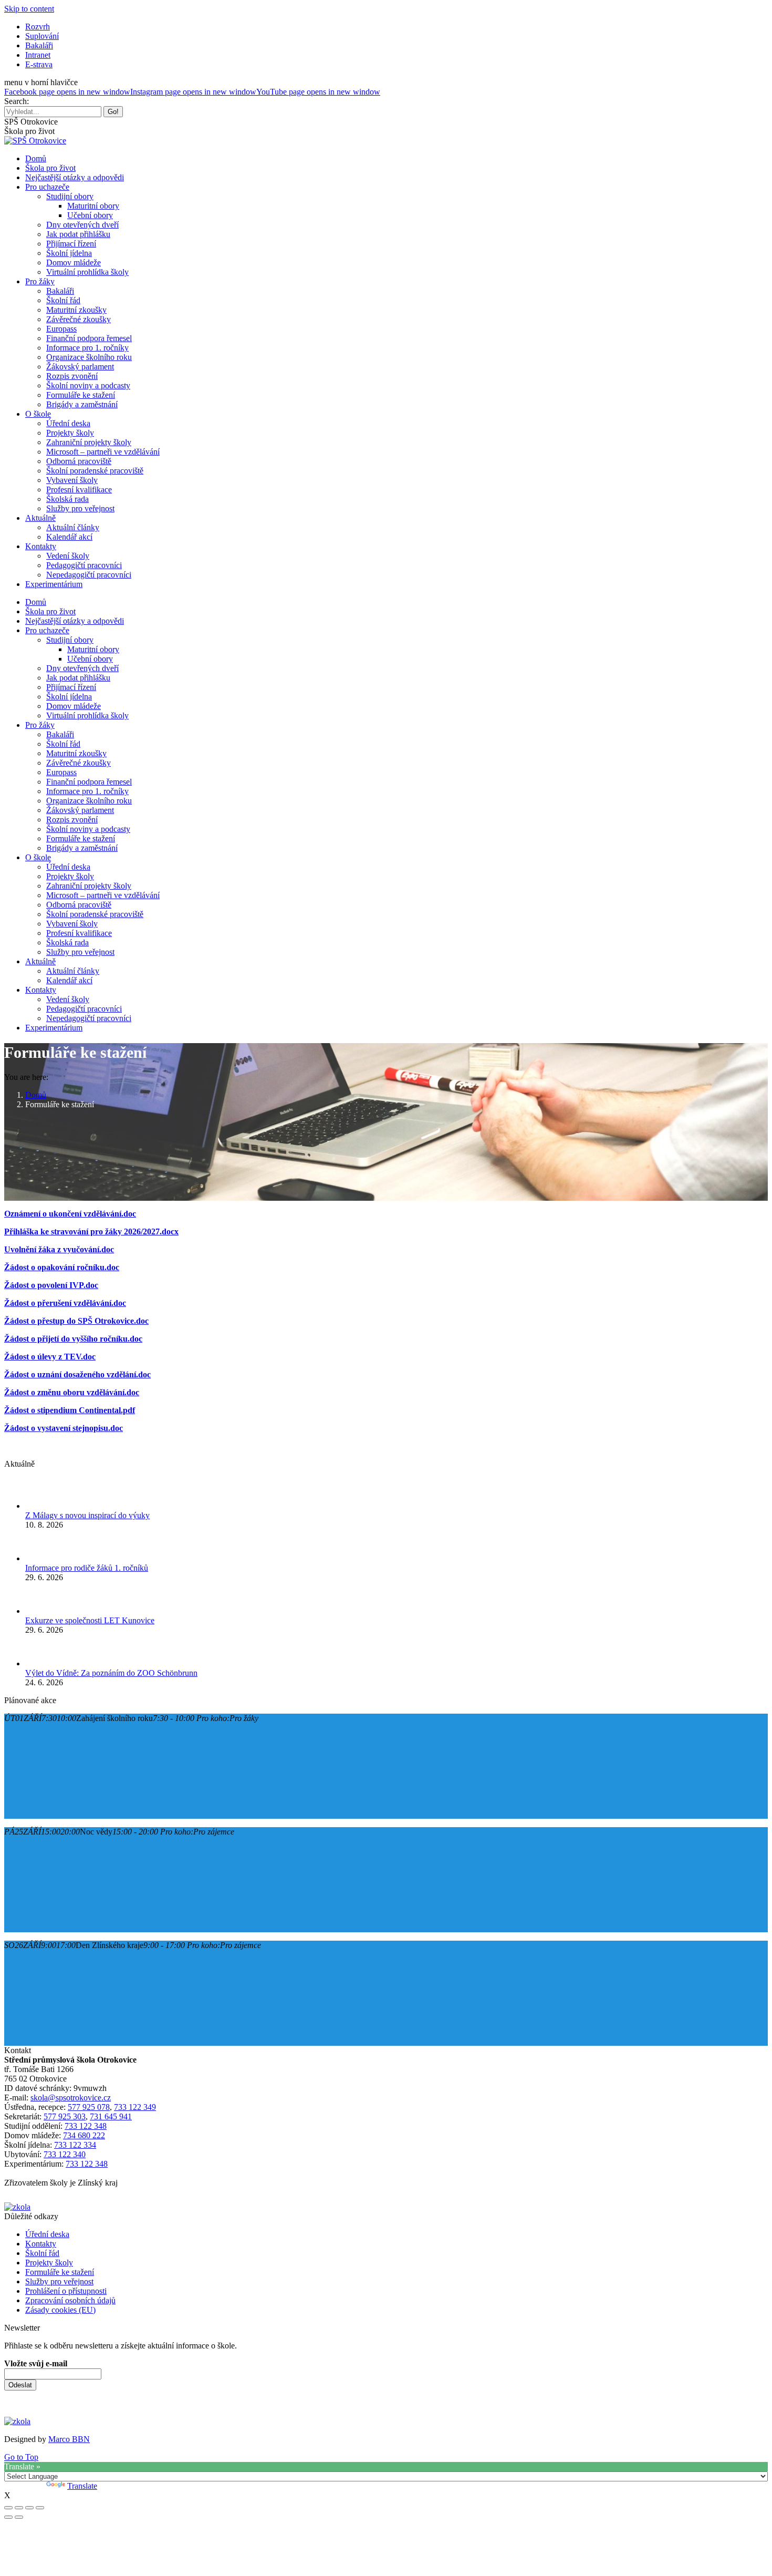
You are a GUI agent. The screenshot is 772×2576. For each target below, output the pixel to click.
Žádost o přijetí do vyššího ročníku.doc (73, 1339)
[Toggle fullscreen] (29, 2508)
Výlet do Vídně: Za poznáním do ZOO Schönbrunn (111, 1673)
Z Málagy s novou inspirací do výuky (87, 1515)
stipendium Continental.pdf (85, 1410)
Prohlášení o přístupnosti (66, 2291)
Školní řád (42, 2253)
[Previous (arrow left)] (8, 2517)
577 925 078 (89, 2107)
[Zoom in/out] (40, 2508)
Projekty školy (49, 2263)
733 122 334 (75, 2145)
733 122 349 (135, 2107)
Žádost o (20, 1410)
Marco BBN (69, 2439)
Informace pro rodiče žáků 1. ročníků (87, 1568)
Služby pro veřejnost (59, 2281)
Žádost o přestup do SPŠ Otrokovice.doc (76, 1321)
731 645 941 (111, 2116)
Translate (82, 2486)
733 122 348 (86, 2126)
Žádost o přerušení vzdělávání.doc (65, 1303)
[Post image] (41, 1506)
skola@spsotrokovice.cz (71, 2098)
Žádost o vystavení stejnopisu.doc (64, 1428)
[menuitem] (38, 27)
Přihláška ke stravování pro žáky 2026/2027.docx (91, 1232)
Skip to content (29, 9)
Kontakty (41, 2244)
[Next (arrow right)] (19, 2517)
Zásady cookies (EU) (60, 2310)
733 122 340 (65, 2154)
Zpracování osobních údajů (70, 2300)
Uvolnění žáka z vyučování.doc (59, 1249)
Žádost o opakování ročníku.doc (62, 1267)
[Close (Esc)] (8, 2508)
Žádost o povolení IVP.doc (51, 1285)
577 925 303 (65, 2116)
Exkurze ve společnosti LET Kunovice (90, 1620)
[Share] (19, 2508)
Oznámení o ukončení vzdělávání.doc (70, 1214)
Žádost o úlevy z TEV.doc (50, 1357)
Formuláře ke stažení (60, 2272)
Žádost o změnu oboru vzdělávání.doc (72, 1392)
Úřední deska (47, 2234)
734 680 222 (84, 2135)
